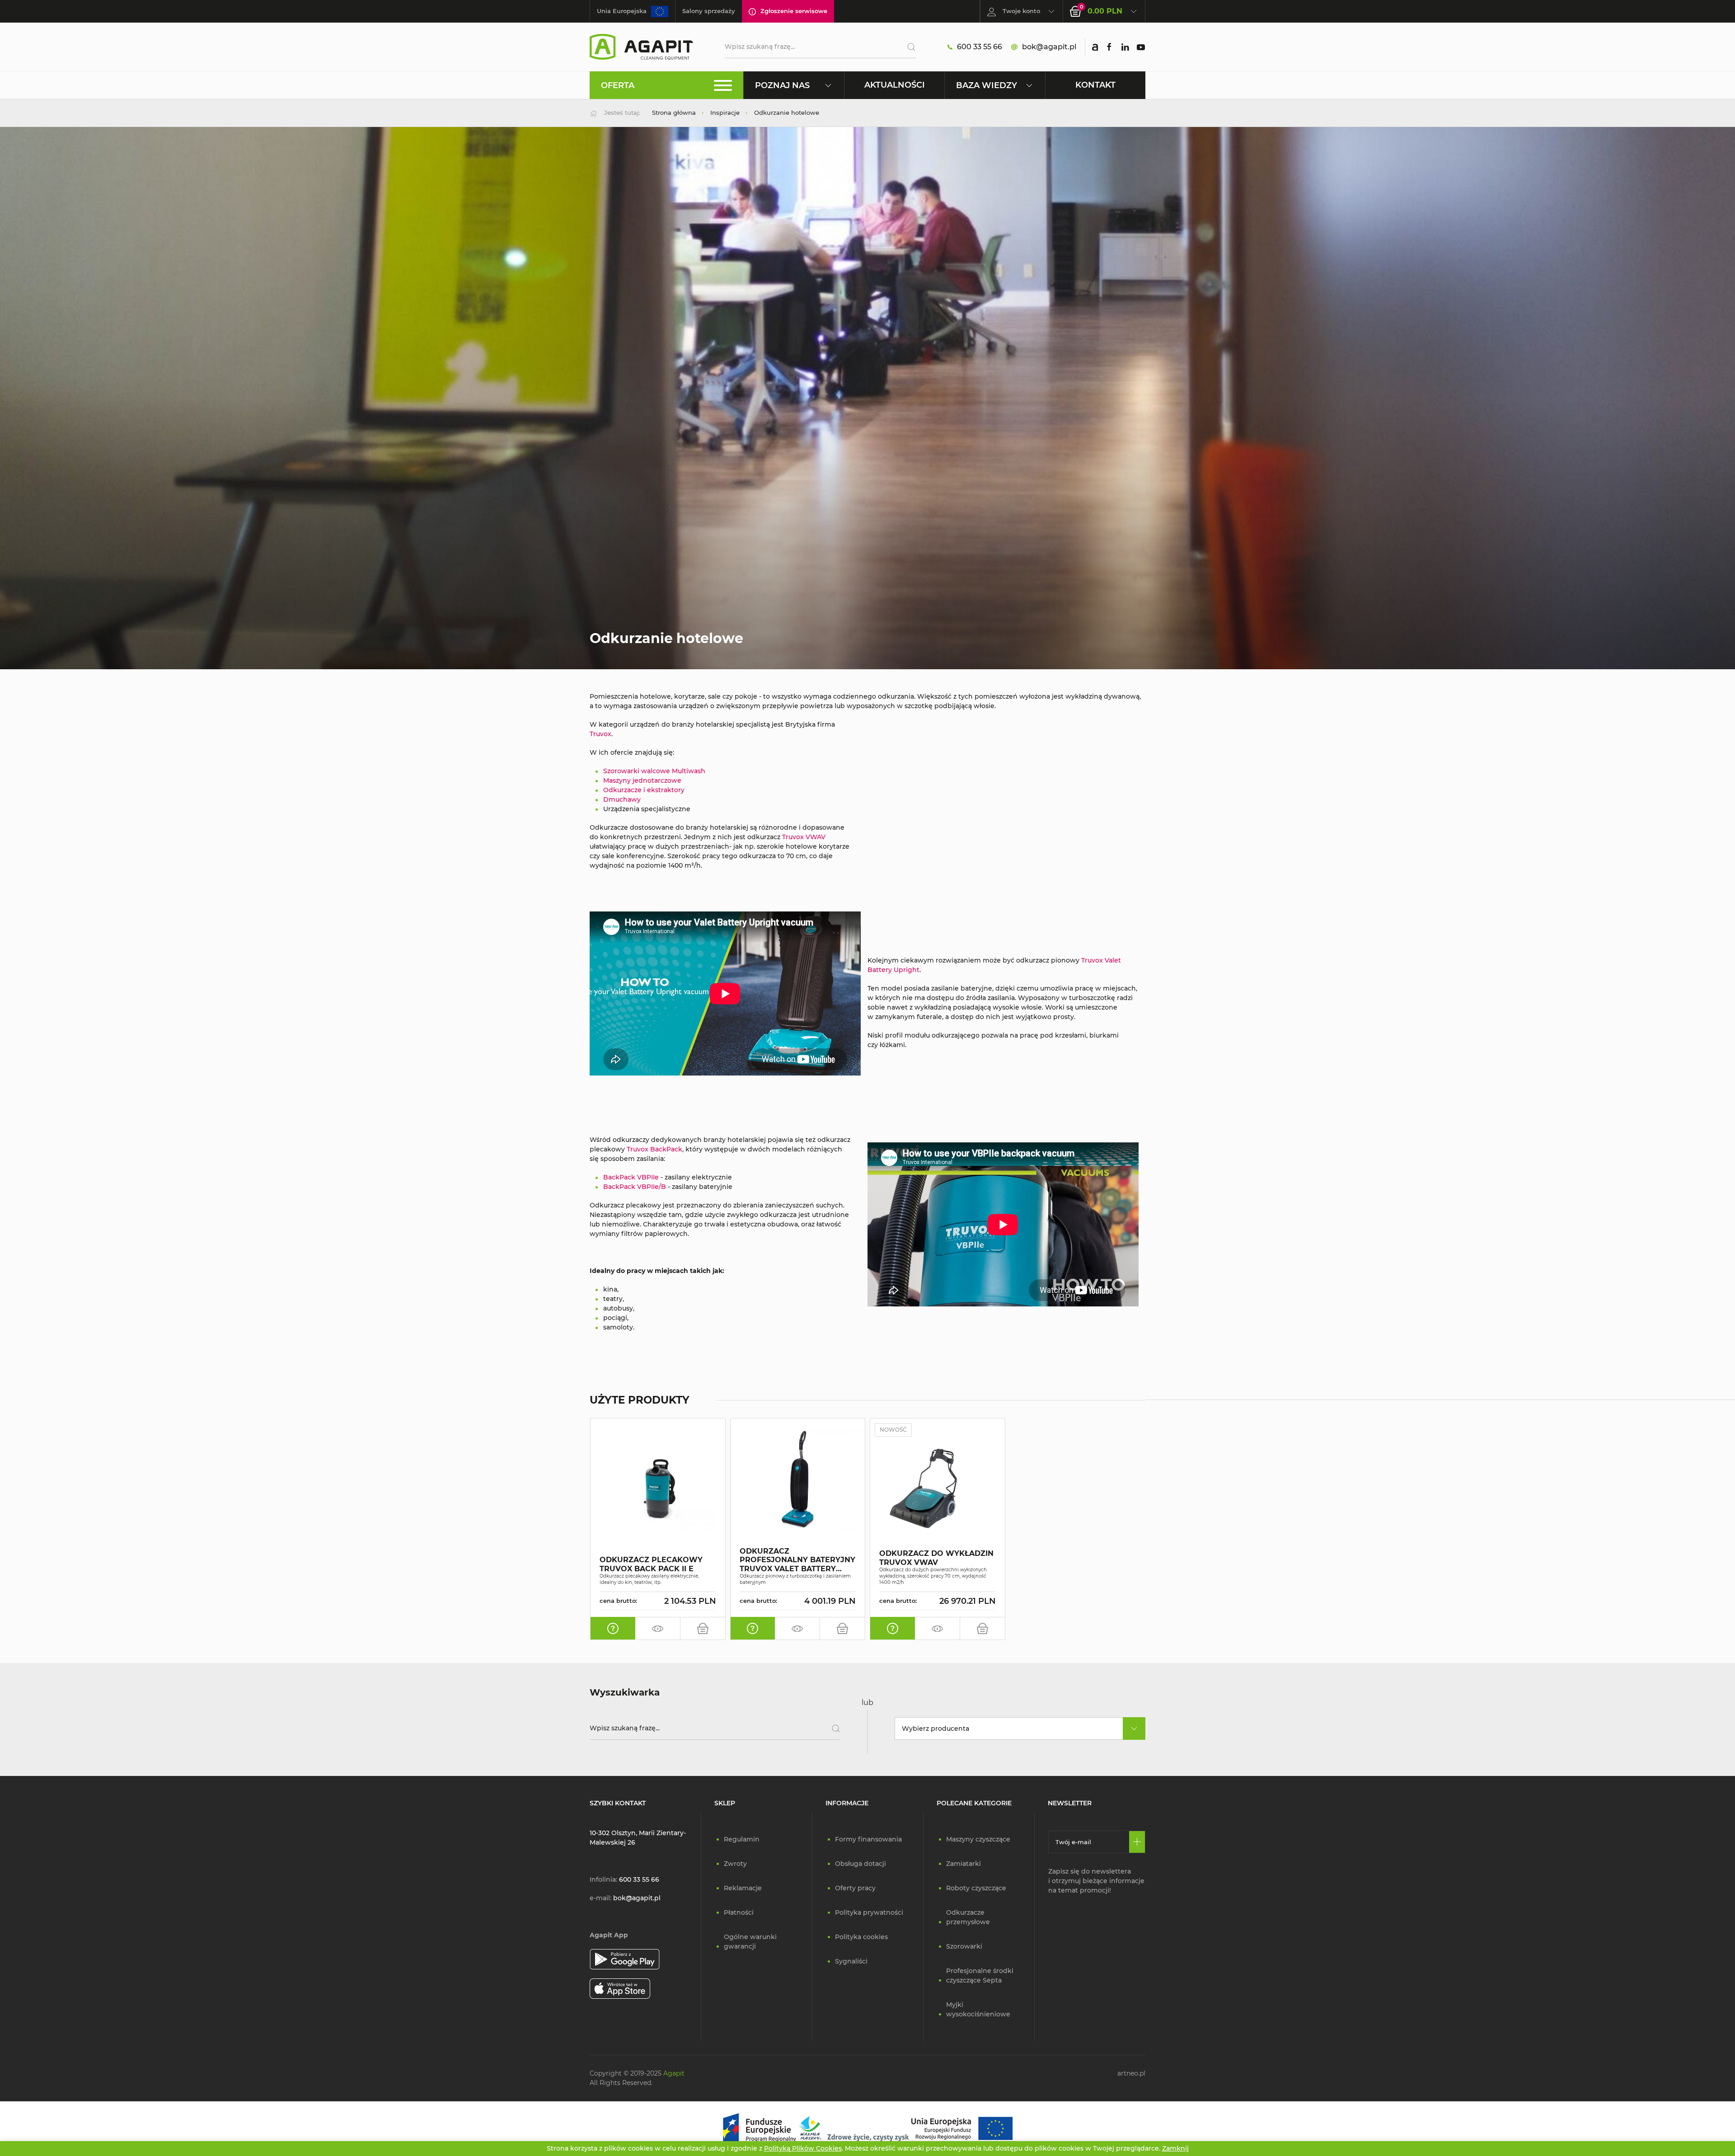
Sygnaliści (851, 1961)
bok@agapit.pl (1049, 47)
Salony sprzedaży (709, 11)
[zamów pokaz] (658, 1629)
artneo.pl (1131, 2073)
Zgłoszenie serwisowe (794, 11)
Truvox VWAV (804, 837)
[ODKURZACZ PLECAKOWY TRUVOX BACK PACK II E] (658, 1479)
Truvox (600, 734)
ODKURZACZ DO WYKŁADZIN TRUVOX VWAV (936, 1558)
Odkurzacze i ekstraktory (644, 790)
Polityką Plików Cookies (803, 2148)
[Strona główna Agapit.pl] (641, 46)
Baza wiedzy (987, 85)
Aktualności (895, 85)
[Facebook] (1109, 47)
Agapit (674, 2073)
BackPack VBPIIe (631, 1177)
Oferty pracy (855, 1888)
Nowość (893, 1430)
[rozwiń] (1134, 1729)
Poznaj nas (782, 85)
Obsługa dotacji (860, 1864)
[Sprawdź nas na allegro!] (1095, 47)
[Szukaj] (908, 47)
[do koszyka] (703, 1629)
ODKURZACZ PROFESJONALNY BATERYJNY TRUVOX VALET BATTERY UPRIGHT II (797, 1560)
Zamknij (1175, 2148)
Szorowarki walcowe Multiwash (654, 771)
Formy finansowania (868, 1839)
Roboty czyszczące (976, 1888)
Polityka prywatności (869, 1912)
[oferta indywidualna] (613, 1629)
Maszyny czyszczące (978, 1839)
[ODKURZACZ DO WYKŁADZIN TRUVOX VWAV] (938, 1493)
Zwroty (735, 1864)
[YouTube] (1141, 47)
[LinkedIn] (1125, 47)
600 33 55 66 (980, 47)
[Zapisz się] (1137, 1842)
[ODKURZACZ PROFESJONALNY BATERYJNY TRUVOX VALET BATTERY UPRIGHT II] (798, 1479)
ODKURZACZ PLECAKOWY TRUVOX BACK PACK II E (651, 1564)
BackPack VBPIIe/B (635, 1187)
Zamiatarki (964, 1864)
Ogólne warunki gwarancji (750, 1942)
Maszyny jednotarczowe (642, 780)
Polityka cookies (861, 1937)
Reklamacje (743, 1888)
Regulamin (742, 1839)
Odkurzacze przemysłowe (968, 1917)
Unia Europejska (622, 11)
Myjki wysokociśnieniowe (978, 2009)
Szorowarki (964, 1946)
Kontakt (1095, 85)
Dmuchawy (622, 799)
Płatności (739, 1912)
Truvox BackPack (654, 1149)
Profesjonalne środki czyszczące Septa (980, 1975)
